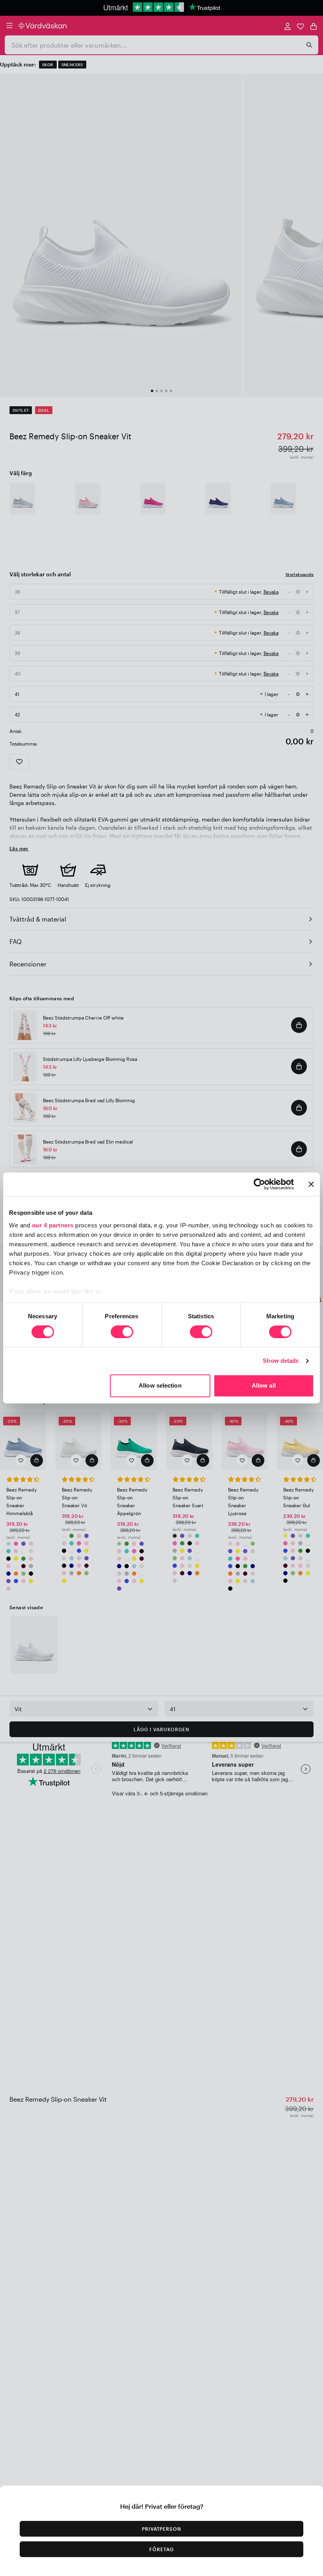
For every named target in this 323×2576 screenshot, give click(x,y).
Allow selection (160, 1386)
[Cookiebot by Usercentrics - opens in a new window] (259, 1184)
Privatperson (162, 2529)
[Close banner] (311, 1184)
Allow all (264, 1386)
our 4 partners (53, 1225)
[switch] (122, 1332)
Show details (281, 1361)
